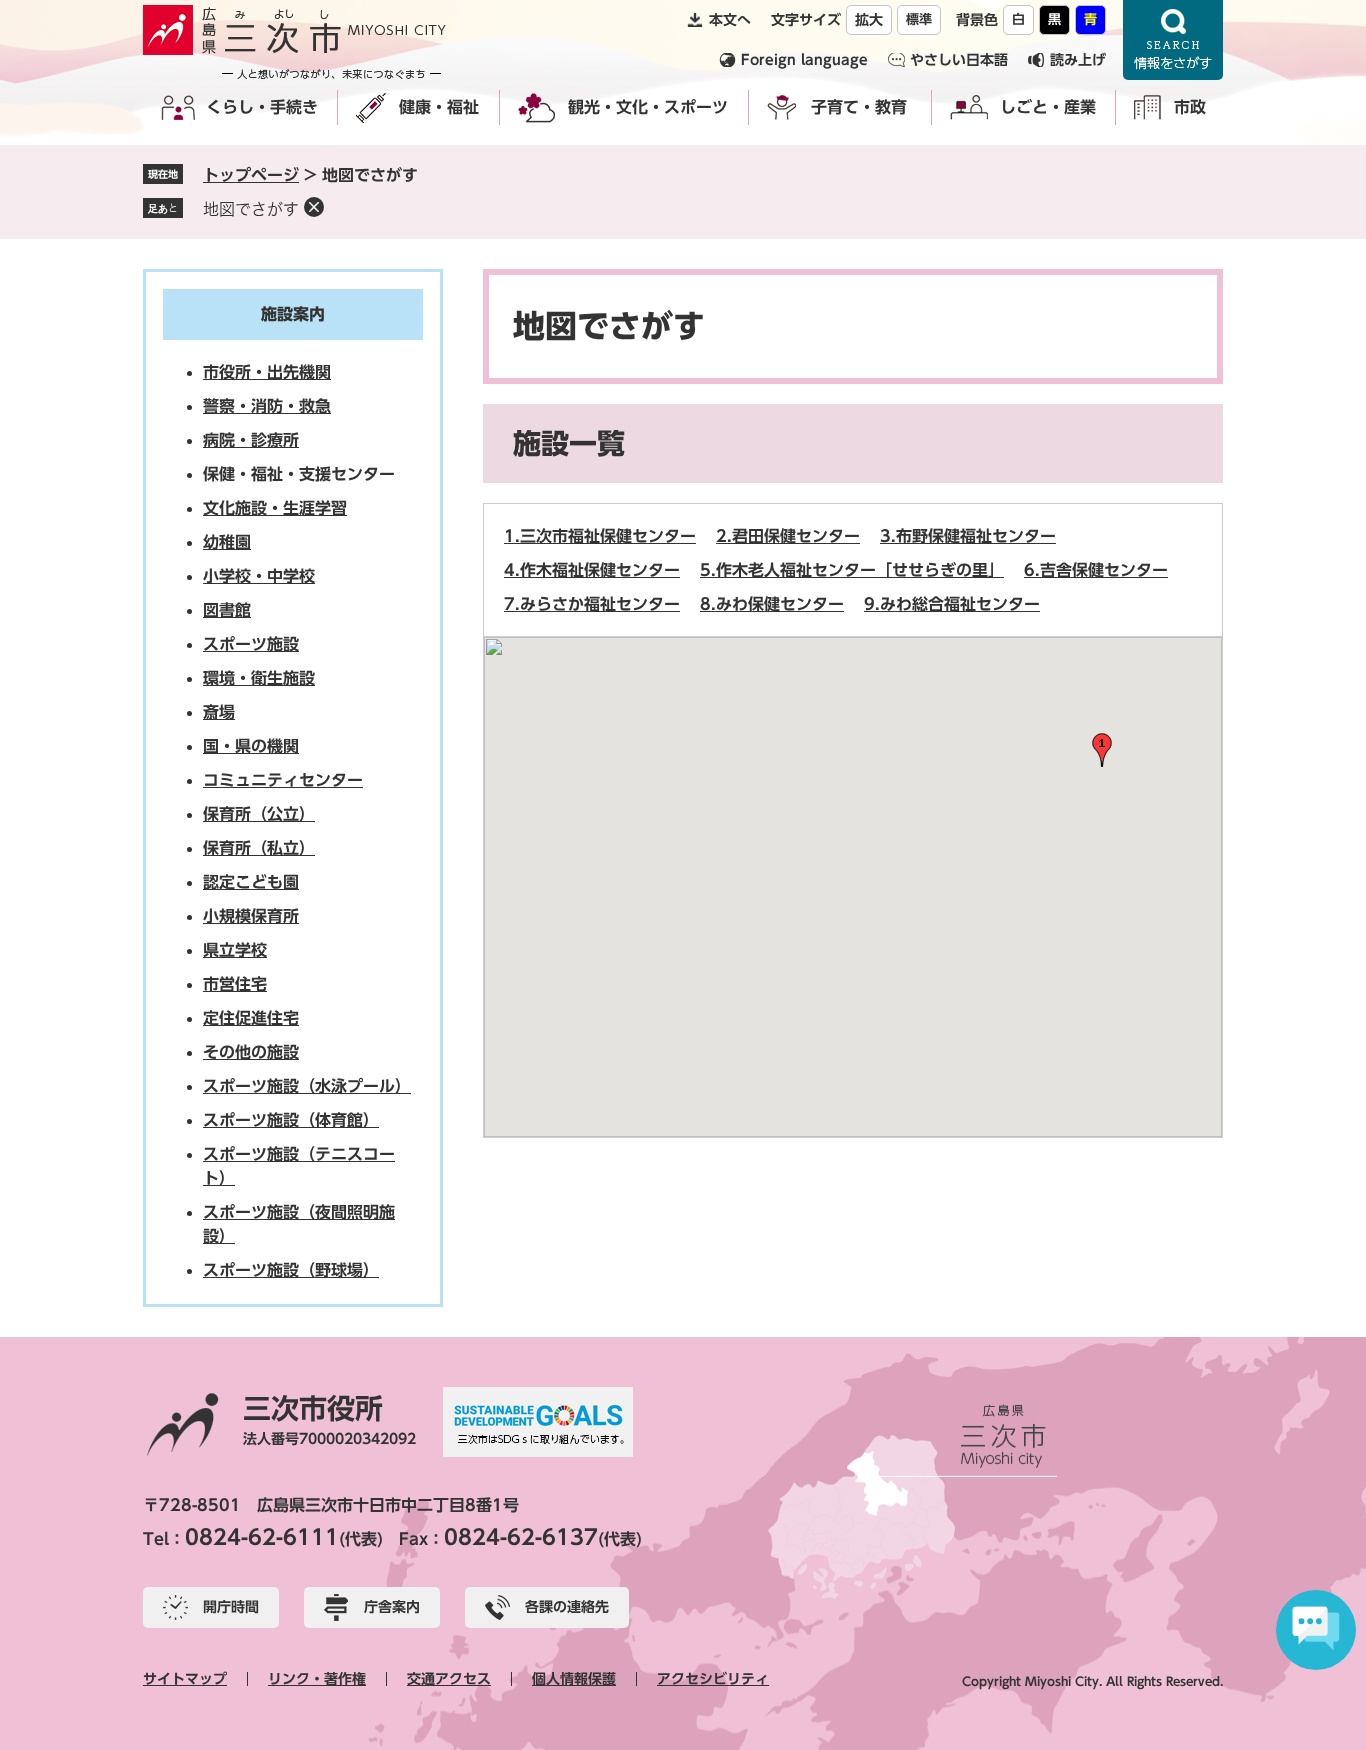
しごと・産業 (1048, 107)
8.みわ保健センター (772, 604)
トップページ (251, 175)
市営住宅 (235, 984)
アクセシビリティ (713, 1679)
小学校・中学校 (259, 576)
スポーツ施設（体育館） (291, 1120)
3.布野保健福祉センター (968, 536)
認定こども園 (251, 882)
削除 (314, 207)
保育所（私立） (259, 848)
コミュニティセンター (283, 780)
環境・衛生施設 (259, 678)
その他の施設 (251, 1052)
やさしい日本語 (959, 60)
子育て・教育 (859, 107)
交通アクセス (449, 1679)
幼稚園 (227, 542)
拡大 (869, 20)
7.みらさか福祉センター (592, 604)
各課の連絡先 (567, 1607)
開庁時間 (231, 1607)
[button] (1102, 750)
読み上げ (1078, 60)
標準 (919, 19)
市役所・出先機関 (267, 372)
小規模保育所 (251, 916)
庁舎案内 (392, 1607)
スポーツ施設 (251, 644)
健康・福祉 (439, 107)
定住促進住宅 (251, 1018)
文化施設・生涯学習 (275, 508)
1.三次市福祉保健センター (600, 536)
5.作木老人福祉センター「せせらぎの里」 (852, 570)
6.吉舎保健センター (1096, 570)
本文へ (730, 20)
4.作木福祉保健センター (592, 570)
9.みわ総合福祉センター (952, 604)
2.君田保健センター (788, 536)
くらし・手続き (262, 107)
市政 (1190, 107)
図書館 (227, 610)
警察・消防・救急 (267, 406)
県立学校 (235, 950)
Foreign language (804, 60)
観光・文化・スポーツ (648, 107)
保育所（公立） (259, 814)
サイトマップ (185, 1679)
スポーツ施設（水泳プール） (307, 1086)
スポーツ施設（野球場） (291, 1270)
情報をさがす (1173, 40)
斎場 (219, 712)
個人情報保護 (574, 1679)
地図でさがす (251, 209)
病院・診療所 (251, 440)
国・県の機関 (251, 746)
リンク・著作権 (317, 1679)
